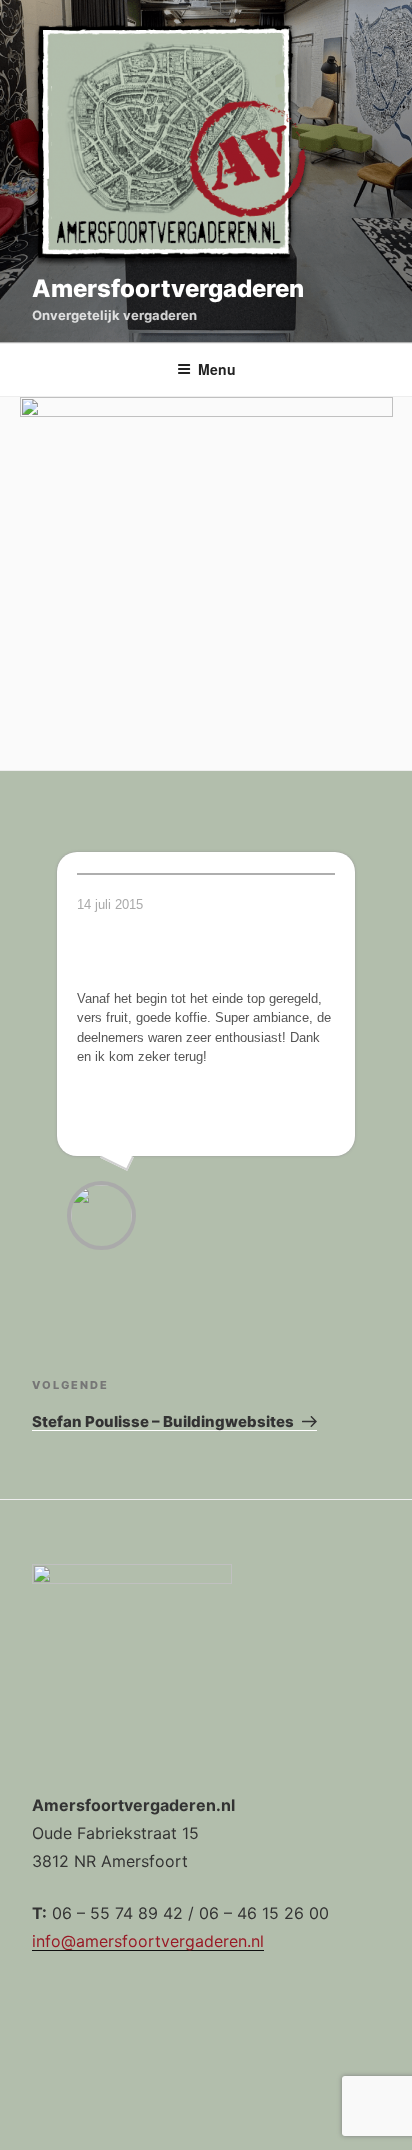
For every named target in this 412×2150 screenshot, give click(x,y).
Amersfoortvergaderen (168, 288)
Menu (217, 369)
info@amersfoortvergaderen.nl (148, 1941)
